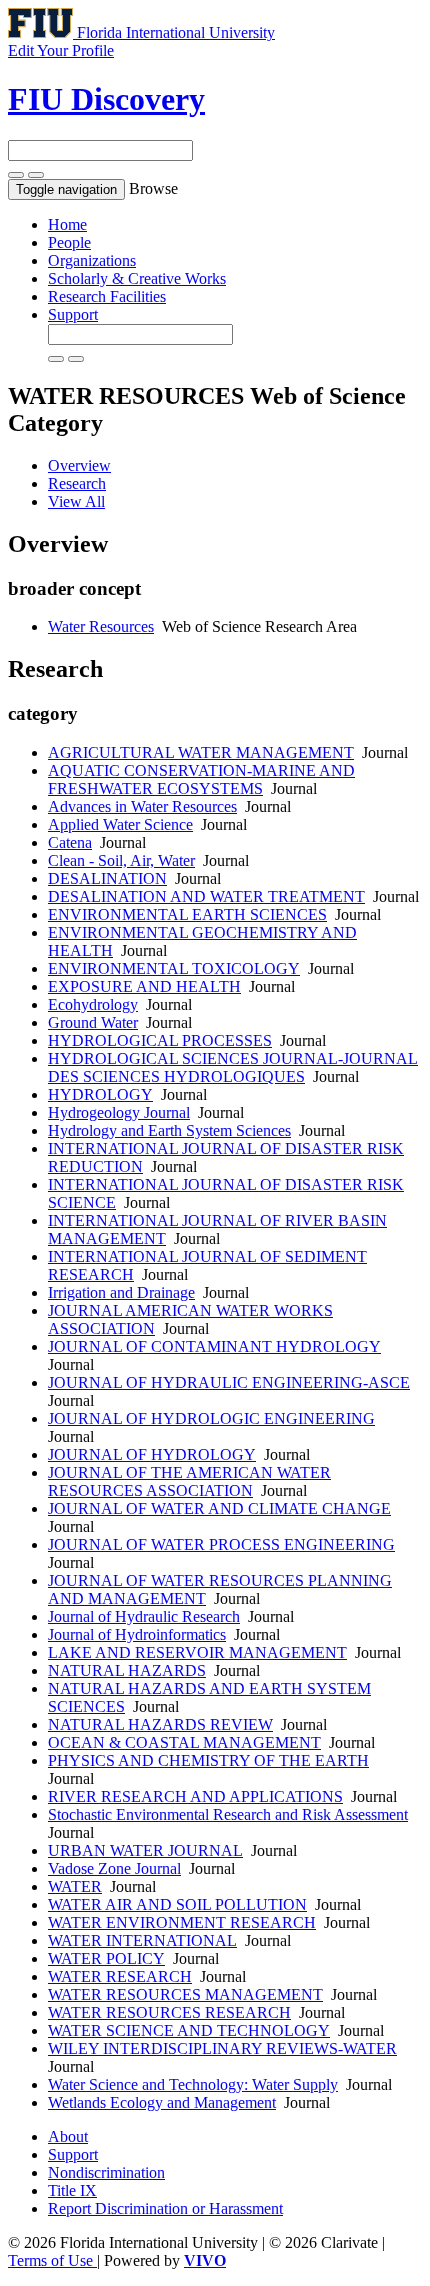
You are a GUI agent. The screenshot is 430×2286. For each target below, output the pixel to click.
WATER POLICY (106, 1958)
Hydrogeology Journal (119, 1112)
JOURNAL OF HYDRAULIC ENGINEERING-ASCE (229, 1382)
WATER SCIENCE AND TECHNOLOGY (189, 2030)
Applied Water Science (120, 824)
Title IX (72, 2190)
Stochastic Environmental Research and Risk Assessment (228, 1814)
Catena (70, 842)
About (68, 2136)
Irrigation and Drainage (121, 1292)
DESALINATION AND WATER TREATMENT (206, 896)
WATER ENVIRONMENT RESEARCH (182, 1922)
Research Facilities (107, 296)
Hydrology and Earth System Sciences (169, 1130)
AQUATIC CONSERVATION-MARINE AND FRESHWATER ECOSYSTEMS (201, 779)
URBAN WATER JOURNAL (145, 1850)
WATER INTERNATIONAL (142, 1940)
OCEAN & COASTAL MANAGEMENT (184, 1742)
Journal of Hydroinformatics (137, 1634)
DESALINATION (107, 878)
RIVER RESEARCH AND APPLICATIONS (195, 1796)
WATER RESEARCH (120, 1976)
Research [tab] (77, 483)
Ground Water (93, 1022)
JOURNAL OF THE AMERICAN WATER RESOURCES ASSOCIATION (189, 1481)
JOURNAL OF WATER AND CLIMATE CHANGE (219, 1508)
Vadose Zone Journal (114, 1868)
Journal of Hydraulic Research (144, 1616)
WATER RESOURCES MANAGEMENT (185, 1994)
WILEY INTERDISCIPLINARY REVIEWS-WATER (222, 2048)
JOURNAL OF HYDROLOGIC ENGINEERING (211, 1418)
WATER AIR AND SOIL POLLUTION (177, 1904)
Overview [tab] (79, 465)
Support (73, 314)
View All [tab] (76, 501)
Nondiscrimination (106, 2172)
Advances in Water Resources (142, 806)
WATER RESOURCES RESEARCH (169, 2012)
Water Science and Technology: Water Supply (193, 2084)
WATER (75, 1886)
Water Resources (101, 626)
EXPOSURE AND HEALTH (144, 986)
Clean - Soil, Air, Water (121, 860)
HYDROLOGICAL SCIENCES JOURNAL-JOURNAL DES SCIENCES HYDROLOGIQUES (233, 1067)
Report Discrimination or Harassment (165, 2208)
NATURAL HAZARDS (127, 1670)
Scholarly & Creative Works (137, 278)
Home (67, 224)
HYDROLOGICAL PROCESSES (160, 1040)
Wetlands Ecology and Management (162, 2102)
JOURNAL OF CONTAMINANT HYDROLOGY (214, 1346)
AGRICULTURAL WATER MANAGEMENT (201, 752)
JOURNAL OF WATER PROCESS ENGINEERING (221, 1544)
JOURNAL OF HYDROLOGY (152, 1454)
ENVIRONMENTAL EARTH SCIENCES (187, 914)
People (69, 242)
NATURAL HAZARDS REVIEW (160, 1724)
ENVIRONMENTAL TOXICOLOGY (174, 968)
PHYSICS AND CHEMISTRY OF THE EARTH (208, 1760)
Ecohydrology (93, 1004)
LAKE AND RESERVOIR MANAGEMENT (197, 1652)
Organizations (92, 260)
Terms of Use (52, 2260)
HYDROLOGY (100, 1094)
